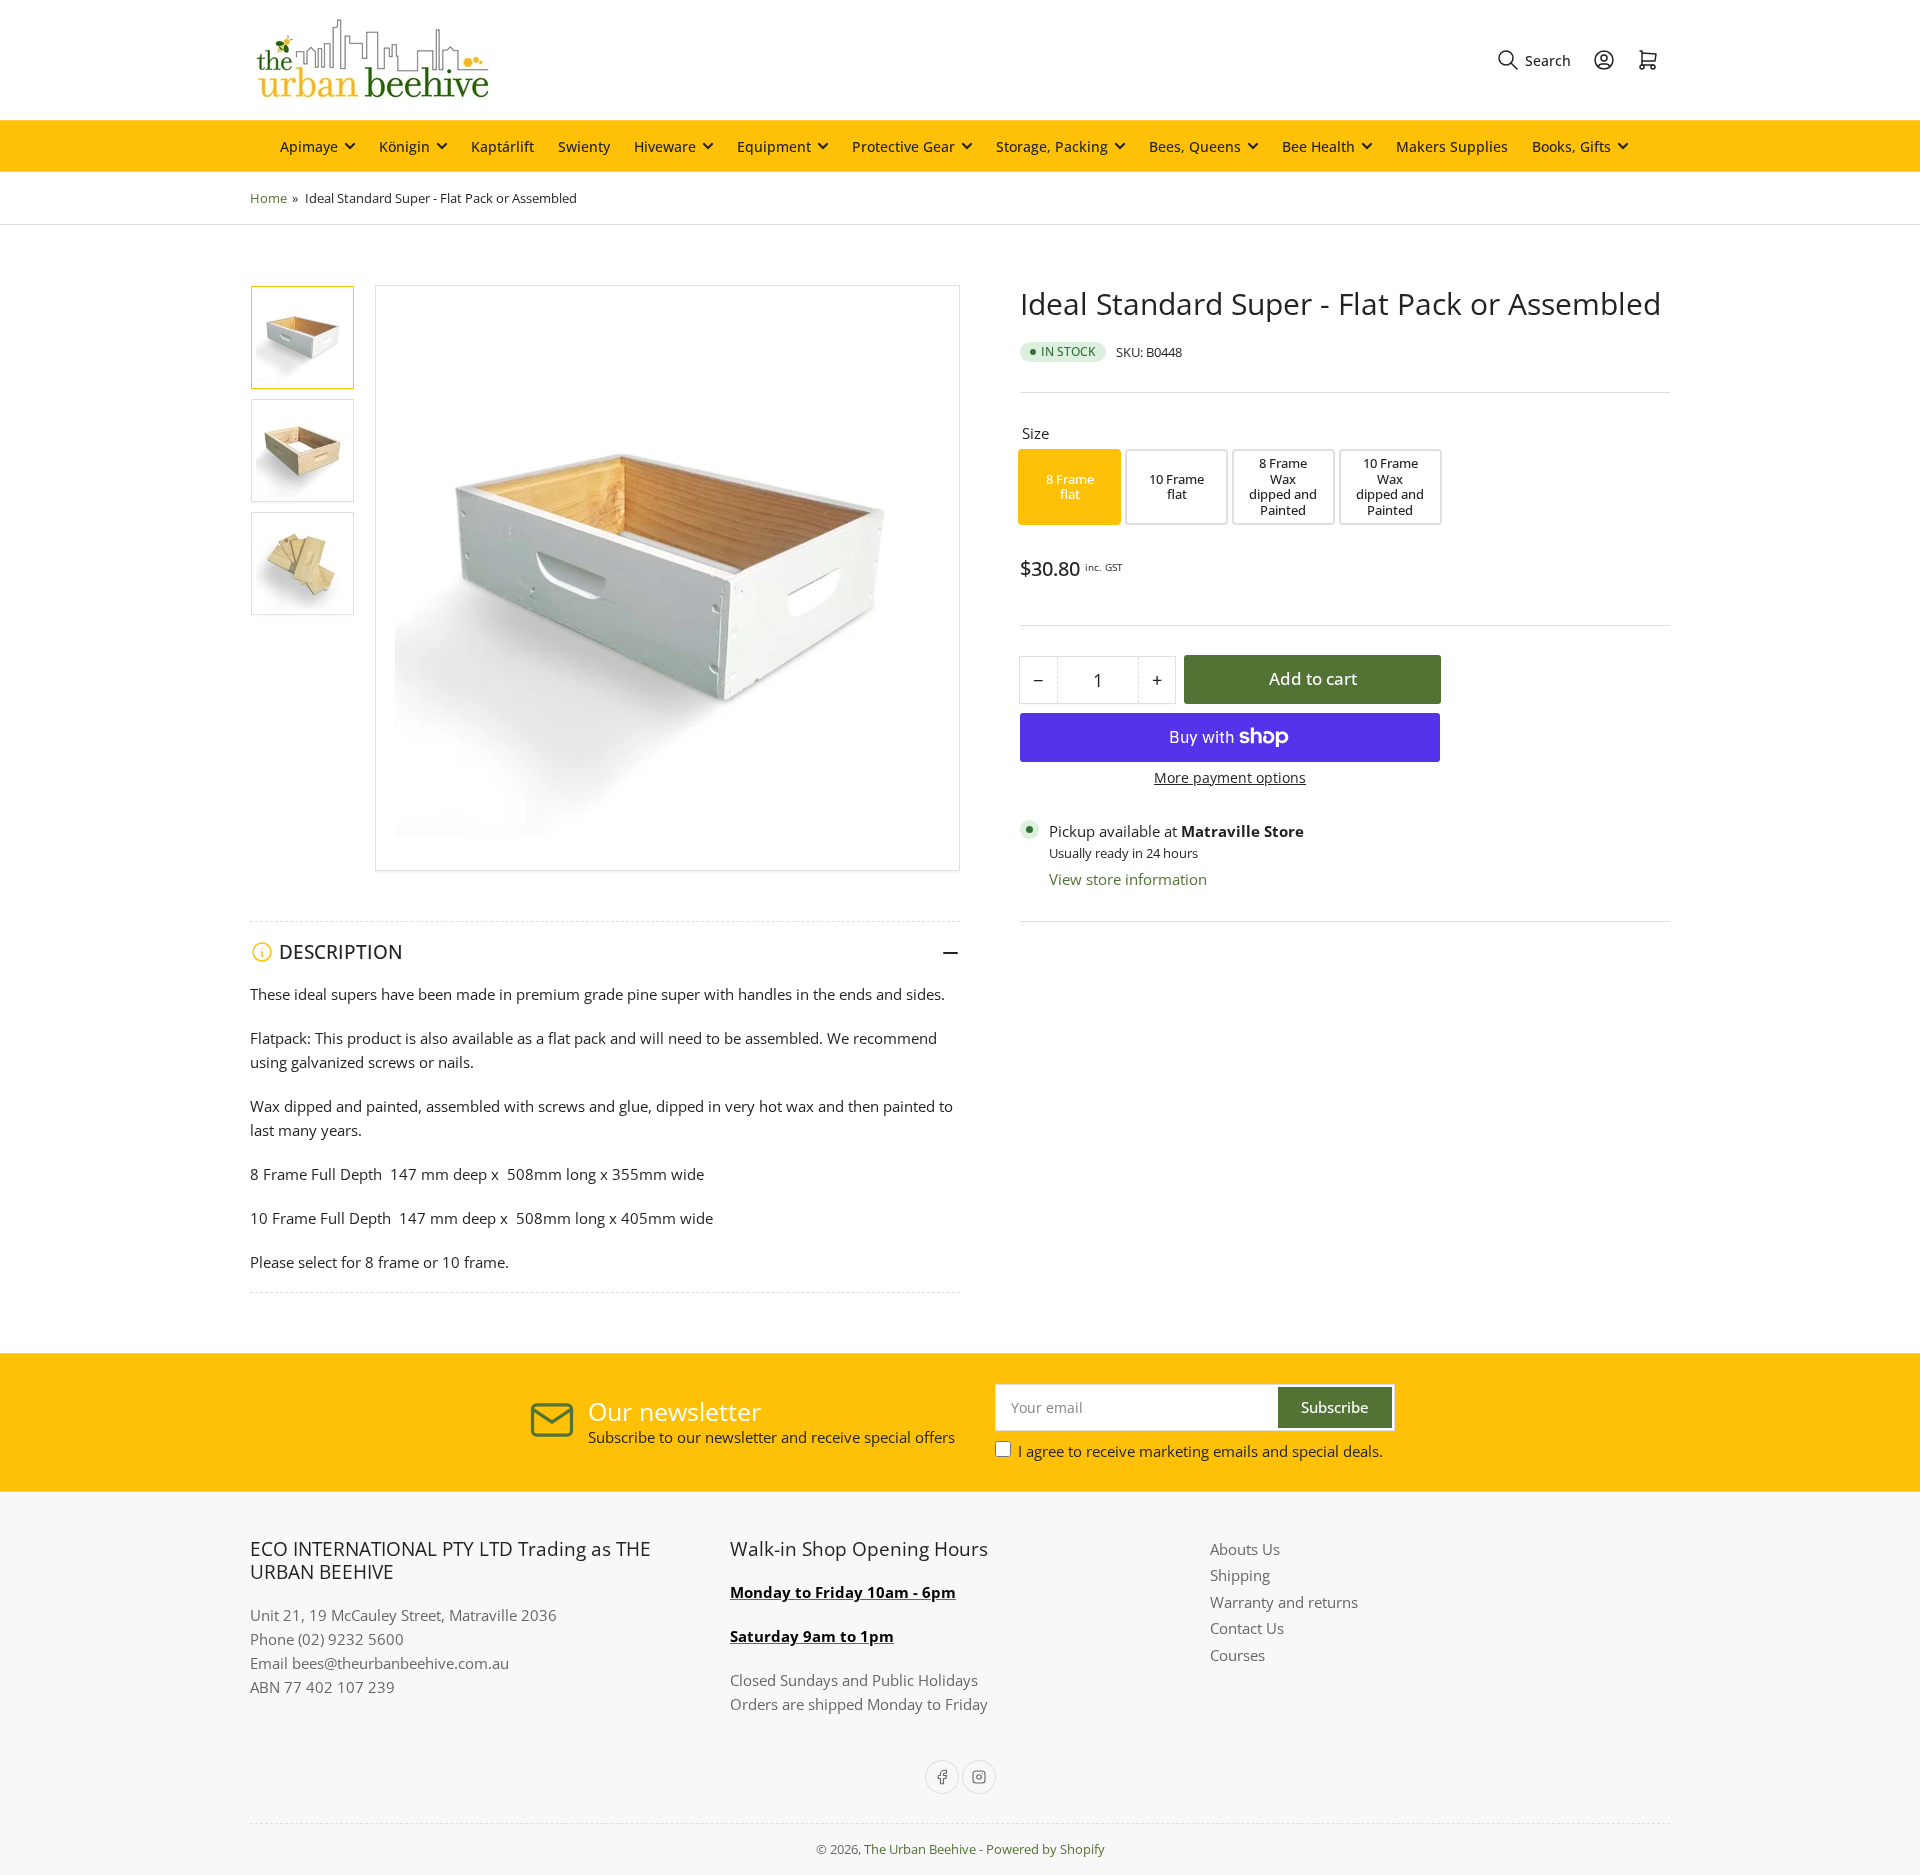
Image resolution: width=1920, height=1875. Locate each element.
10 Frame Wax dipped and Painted (1390, 486)
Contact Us (1247, 1628)
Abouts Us (1245, 1549)
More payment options (1230, 777)
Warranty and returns (1284, 1602)
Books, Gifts (1571, 146)
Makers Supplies (1452, 146)
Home (268, 198)
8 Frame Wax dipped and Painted (1283, 486)
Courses (1237, 1655)
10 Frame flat (1176, 487)
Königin (404, 146)
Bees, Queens (1195, 146)
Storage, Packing (1052, 146)
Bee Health (1318, 146)
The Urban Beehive (920, 1849)
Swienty (584, 146)
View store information (1128, 879)
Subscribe (1335, 1407)
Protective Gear (903, 146)
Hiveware (665, 146)
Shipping (1240, 1575)
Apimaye (309, 146)
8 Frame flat (1070, 487)
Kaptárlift (502, 146)
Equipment (774, 146)
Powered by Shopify (1045, 1849)
